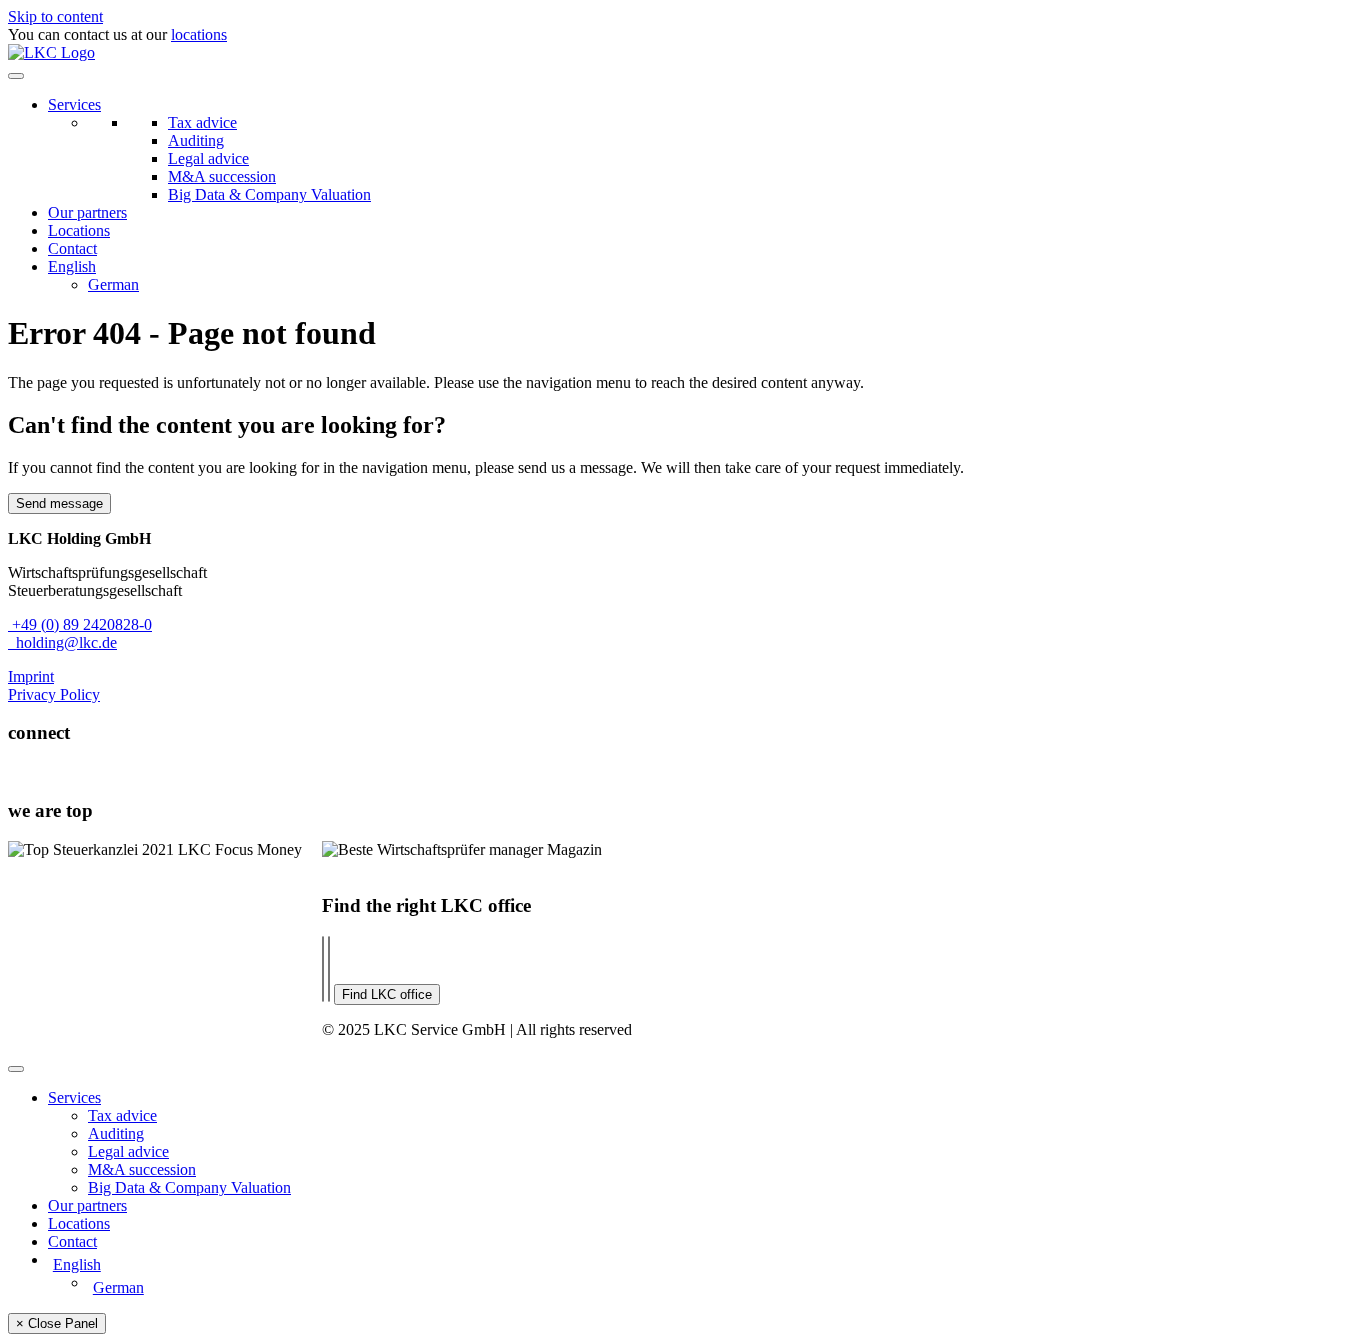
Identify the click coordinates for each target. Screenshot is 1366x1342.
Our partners (87, 212)
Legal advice (208, 158)
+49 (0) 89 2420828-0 (80, 624)
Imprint (31, 676)
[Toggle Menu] (16, 76)
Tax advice (202, 122)
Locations (79, 230)
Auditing (196, 140)
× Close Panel (57, 1323)
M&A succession (222, 176)
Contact (72, 248)
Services (74, 104)
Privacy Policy (54, 694)
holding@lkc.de (62, 642)
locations (199, 34)
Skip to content (55, 16)
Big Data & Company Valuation (269, 194)
